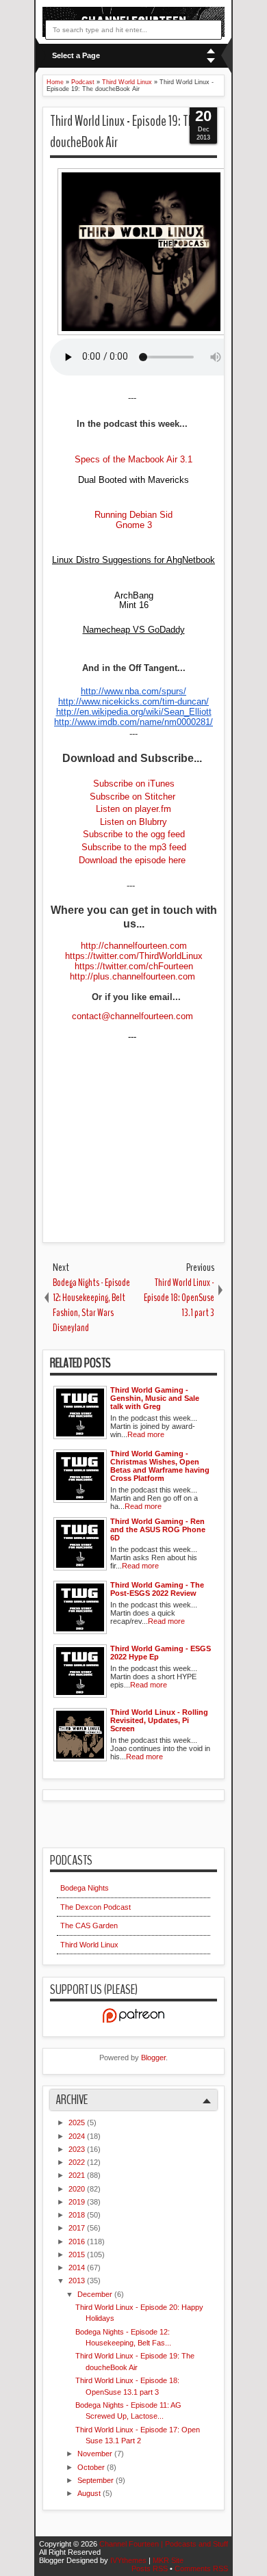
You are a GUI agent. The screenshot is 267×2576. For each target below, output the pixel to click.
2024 (78, 2136)
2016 (78, 2242)
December (96, 2294)
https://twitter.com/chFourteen (134, 966)
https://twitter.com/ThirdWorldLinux (134, 956)
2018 (78, 2215)
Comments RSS (201, 2568)
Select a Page (76, 55)
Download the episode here (133, 860)
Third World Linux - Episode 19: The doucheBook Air (125, 132)
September (97, 2480)
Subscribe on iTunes (134, 784)
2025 (78, 2122)
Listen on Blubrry (133, 822)
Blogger (153, 2058)
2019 (78, 2202)
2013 (78, 2281)
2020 (78, 2189)
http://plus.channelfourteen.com (134, 976)
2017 (78, 2228)
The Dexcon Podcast (96, 1907)
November (96, 2454)
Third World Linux (89, 1945)
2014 (78, 2268)
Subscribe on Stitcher (132, 797)
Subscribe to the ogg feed (134, 834)
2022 (78, 2162)
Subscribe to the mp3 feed (134, 847)
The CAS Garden (89, 1926)
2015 (78, 2255)
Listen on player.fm (133, 809)
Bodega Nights (85, 1888)
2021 (78, 2175)
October (92, 2467)
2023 (78, 2149)
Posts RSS (151, 2568)
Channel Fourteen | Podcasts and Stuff (164, 2544)
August (90, 2493)
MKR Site (168, 2560)
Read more (146, 1434)
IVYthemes (129, 2560)
